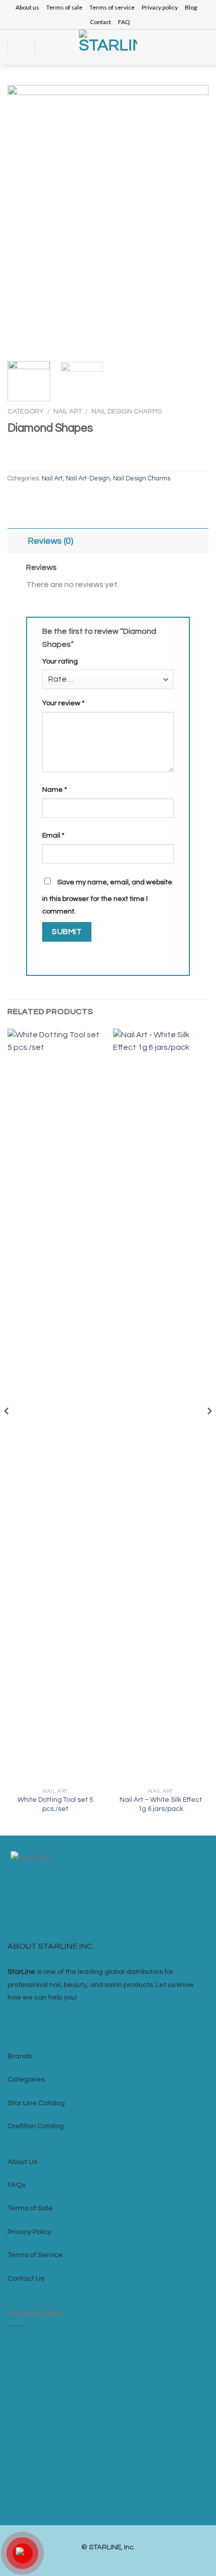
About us (27, 7)
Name (55, 790)
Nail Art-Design (88, 479)
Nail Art (68, 411)
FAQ (124, 22)
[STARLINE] (108, 47)
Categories (26, 2079)
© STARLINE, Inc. (108, 2547)
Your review (63, 703)
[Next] (192, 220)
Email (53, 835)
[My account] (189, 47)
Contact (100, 22)
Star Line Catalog (36, 2103)
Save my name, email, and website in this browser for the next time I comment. (107, 897)
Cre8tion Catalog (36, 2126)
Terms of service (112, 7)
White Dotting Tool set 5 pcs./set (55, 1804)
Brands (20, 2056)
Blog (191, 7)
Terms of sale (64, 7)
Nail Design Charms (127, 411)
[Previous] (24, 220)
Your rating (60, 661)
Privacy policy (160, 7)
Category (26, 411)
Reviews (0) (50, 541)
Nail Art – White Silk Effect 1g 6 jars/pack (161, 1804)
